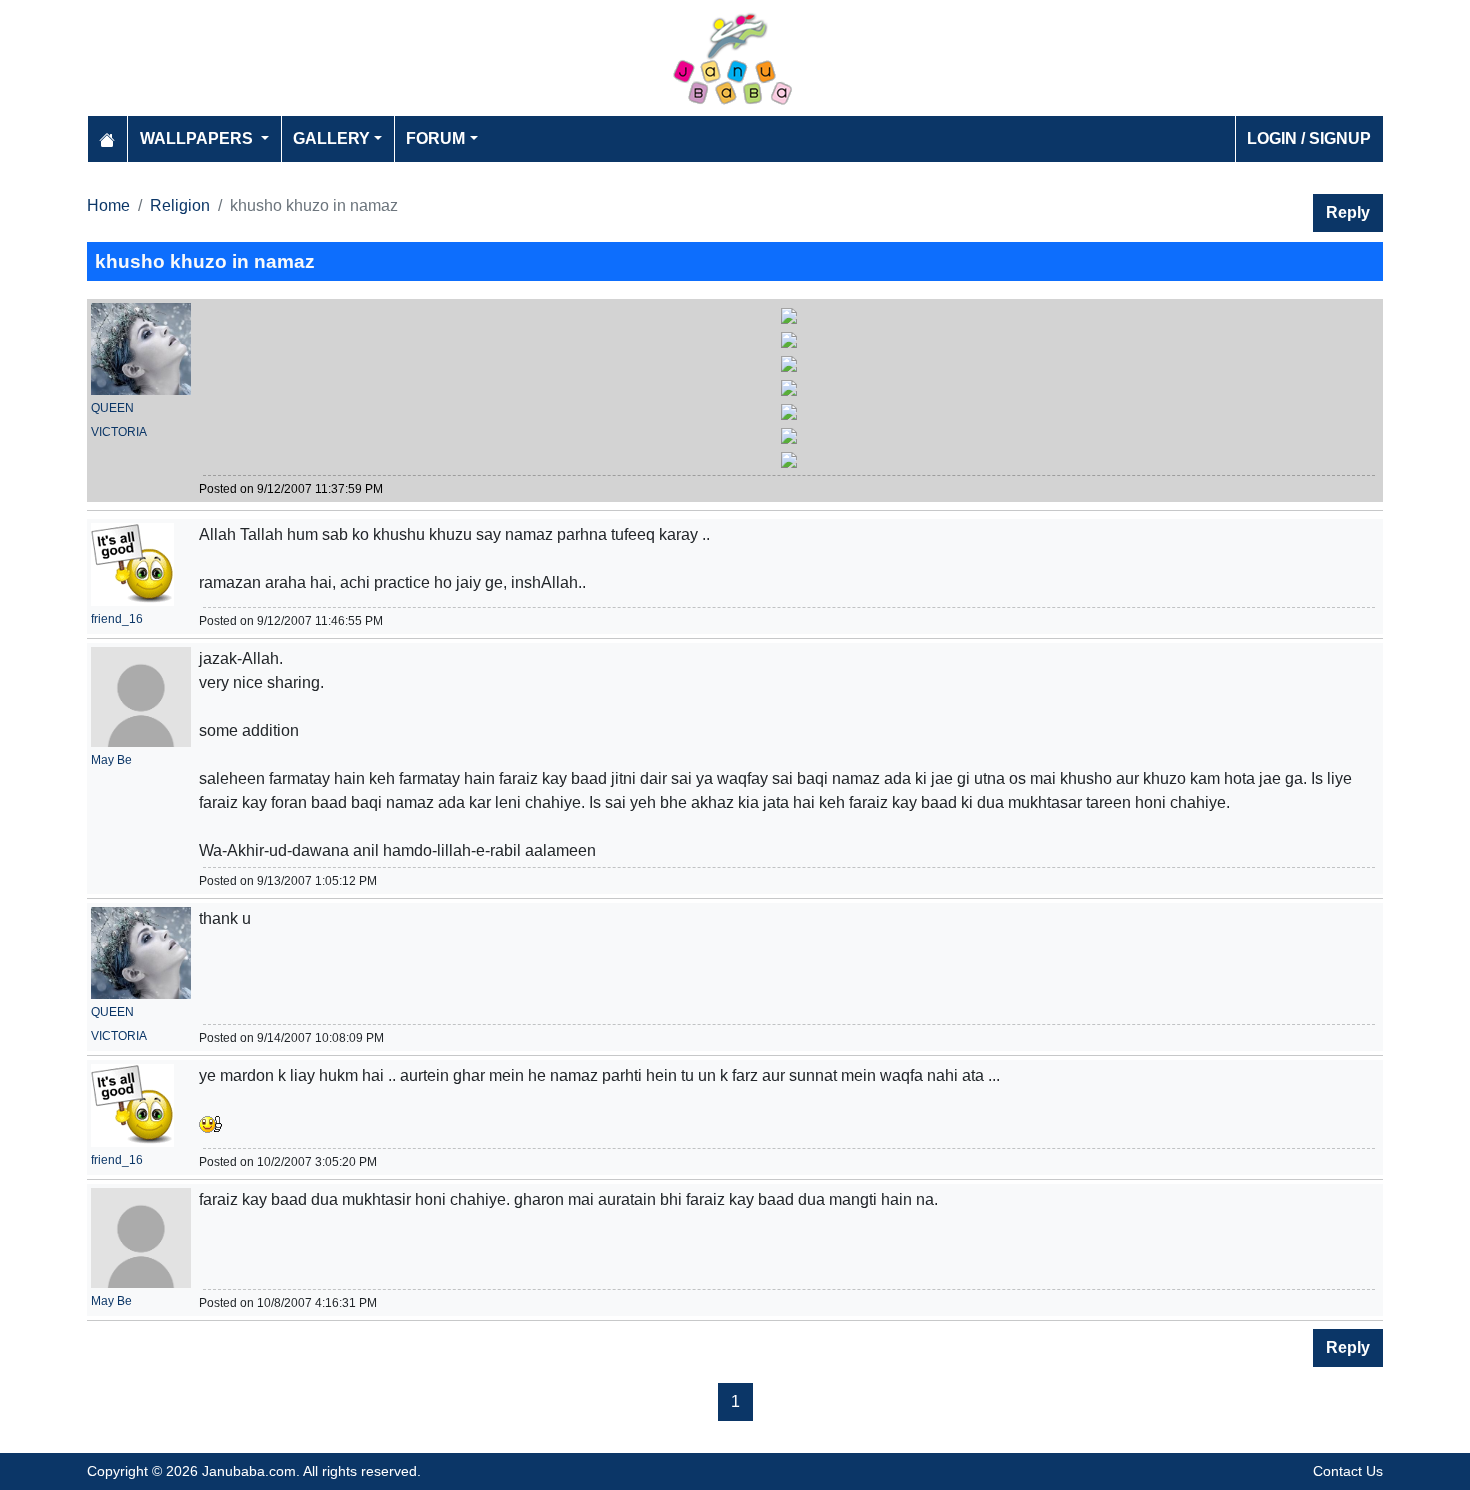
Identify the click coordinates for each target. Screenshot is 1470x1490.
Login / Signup (1309, 138)
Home (108, 205)
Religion (180, 205)
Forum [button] (435, 138)
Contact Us (1348, 1471)
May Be (111, 760)
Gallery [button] (331, 138)
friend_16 (117, 619)
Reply (1348, 212)
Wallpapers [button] (198, 138)
